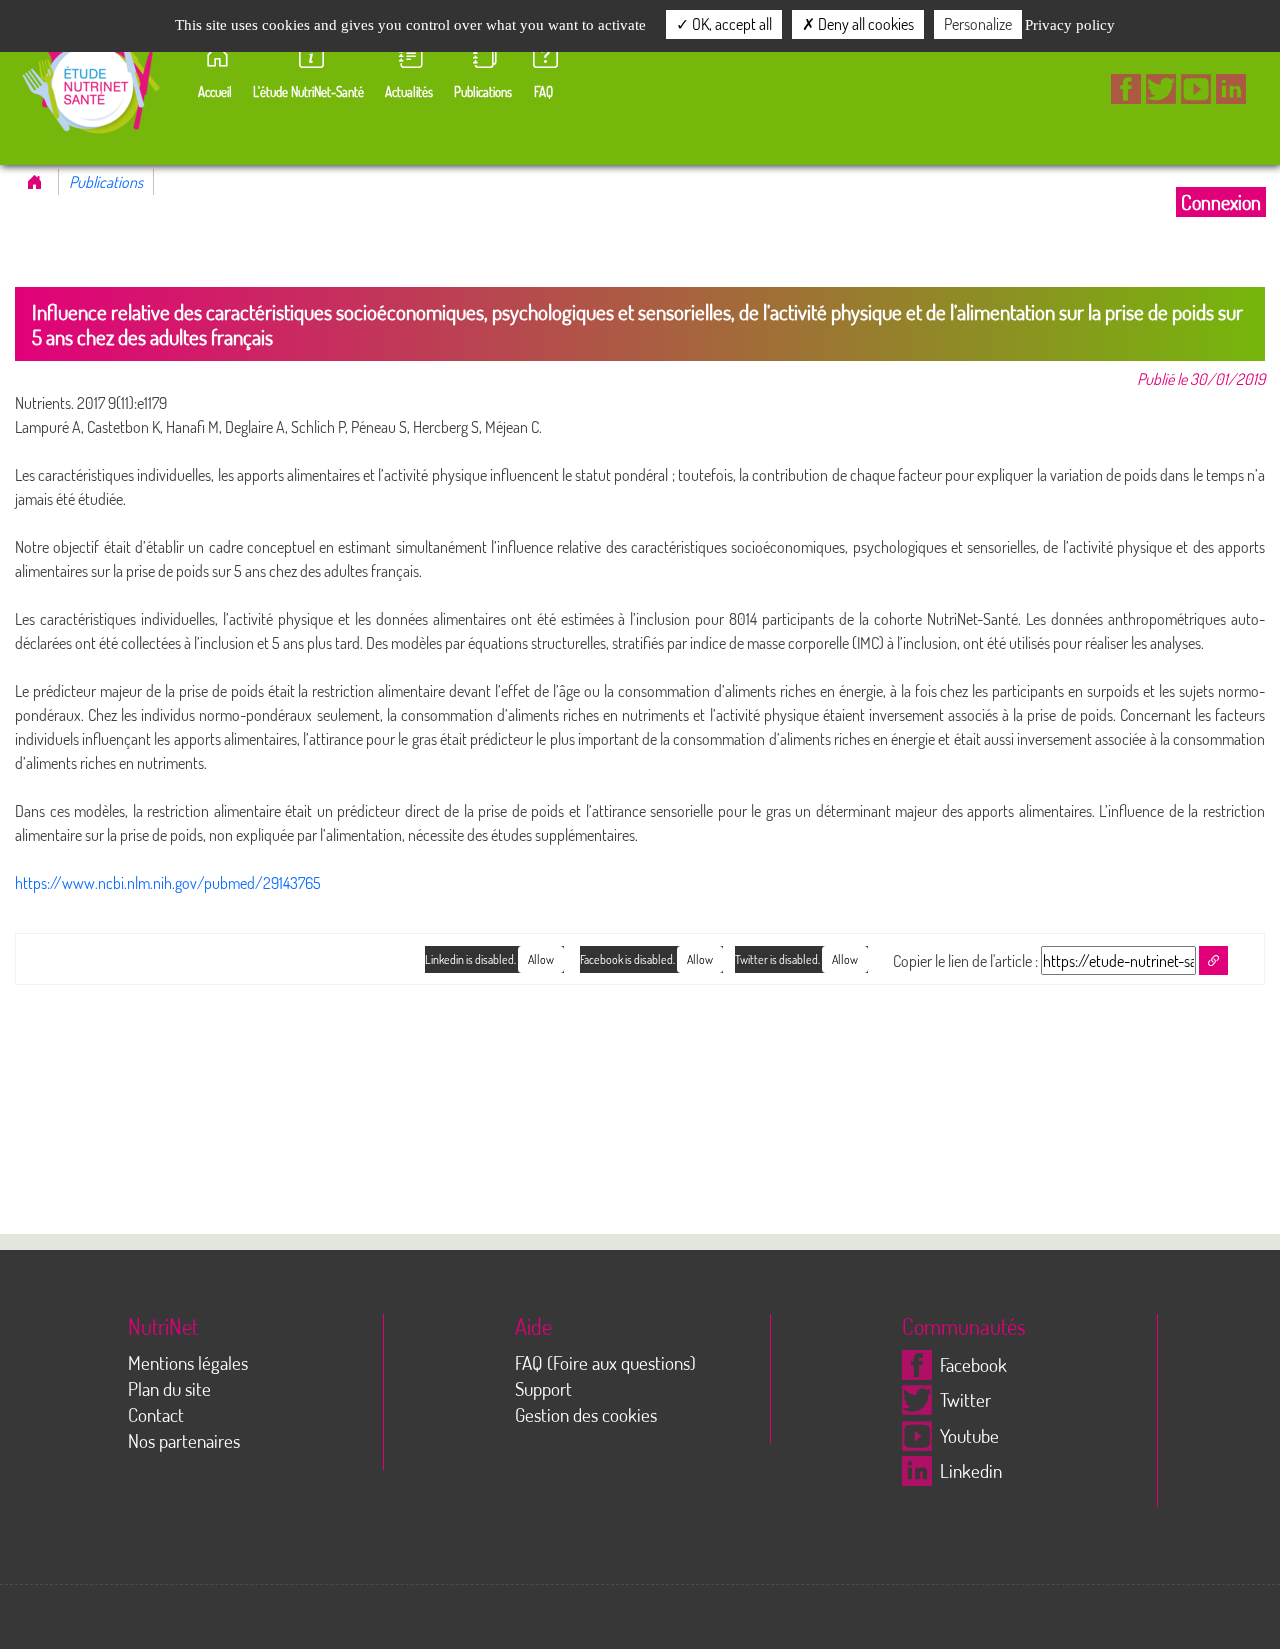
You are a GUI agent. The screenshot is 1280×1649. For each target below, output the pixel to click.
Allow (845, 959)
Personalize (978, 24)
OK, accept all (730, 24)
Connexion (1221, 202)
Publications (106, 182)
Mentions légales (188, 1362)
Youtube (969, 1435)
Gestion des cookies (586, 1414)
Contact (156, 1414)
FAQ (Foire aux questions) (605, 1362)
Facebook (973, 1364)
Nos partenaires (184, 1440)
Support (543, 1388)
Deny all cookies (864, 24)
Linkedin (971, 1470)
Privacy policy (1070, 25)
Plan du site (169, 1388)
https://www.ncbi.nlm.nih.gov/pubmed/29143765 (168, 883)
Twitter (965, 1399)
